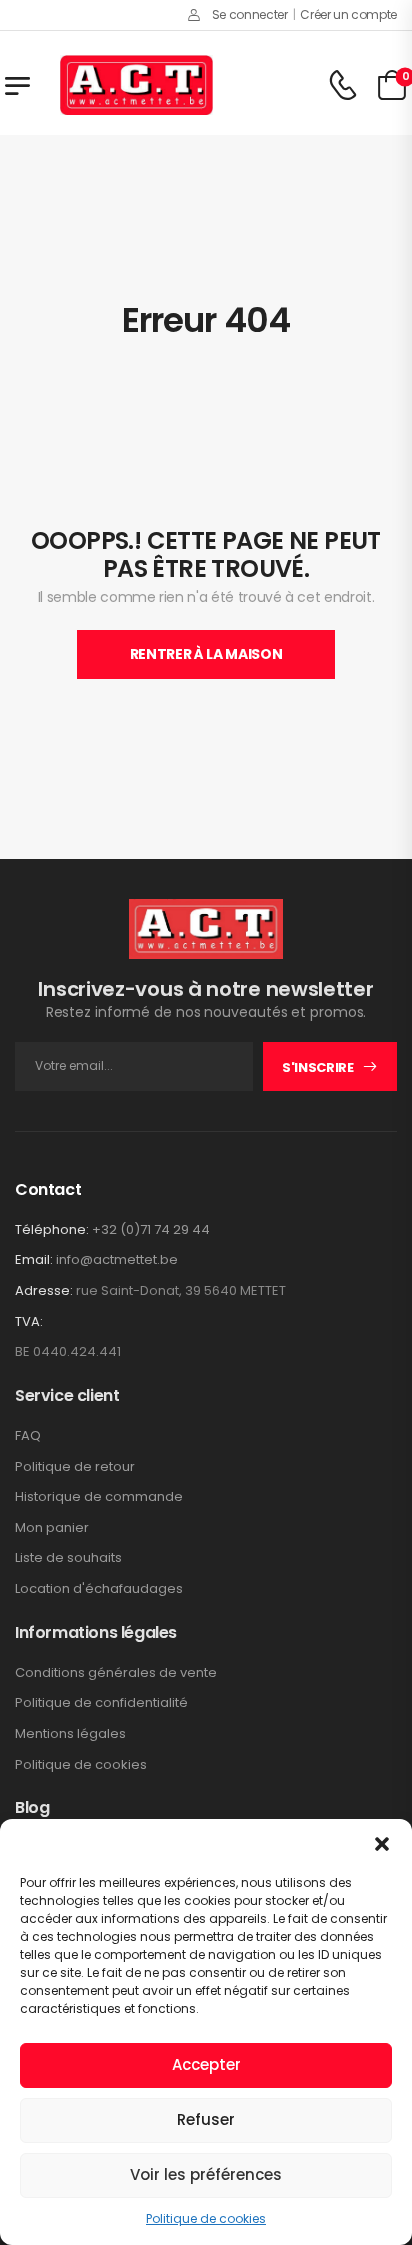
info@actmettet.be (117, 1259)
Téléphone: (52, 1229)
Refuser (206, 2119)
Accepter (206, 2064)
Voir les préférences (206, 2174)
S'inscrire (318, 1067)
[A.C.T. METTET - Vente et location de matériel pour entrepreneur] (136, 85)
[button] (382, 1844)
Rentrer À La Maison (206, 654)
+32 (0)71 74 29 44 (151, 1229)
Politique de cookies (206, 2218)
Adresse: (44, 1290)
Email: (34, 1259)
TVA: (29, 1322)
